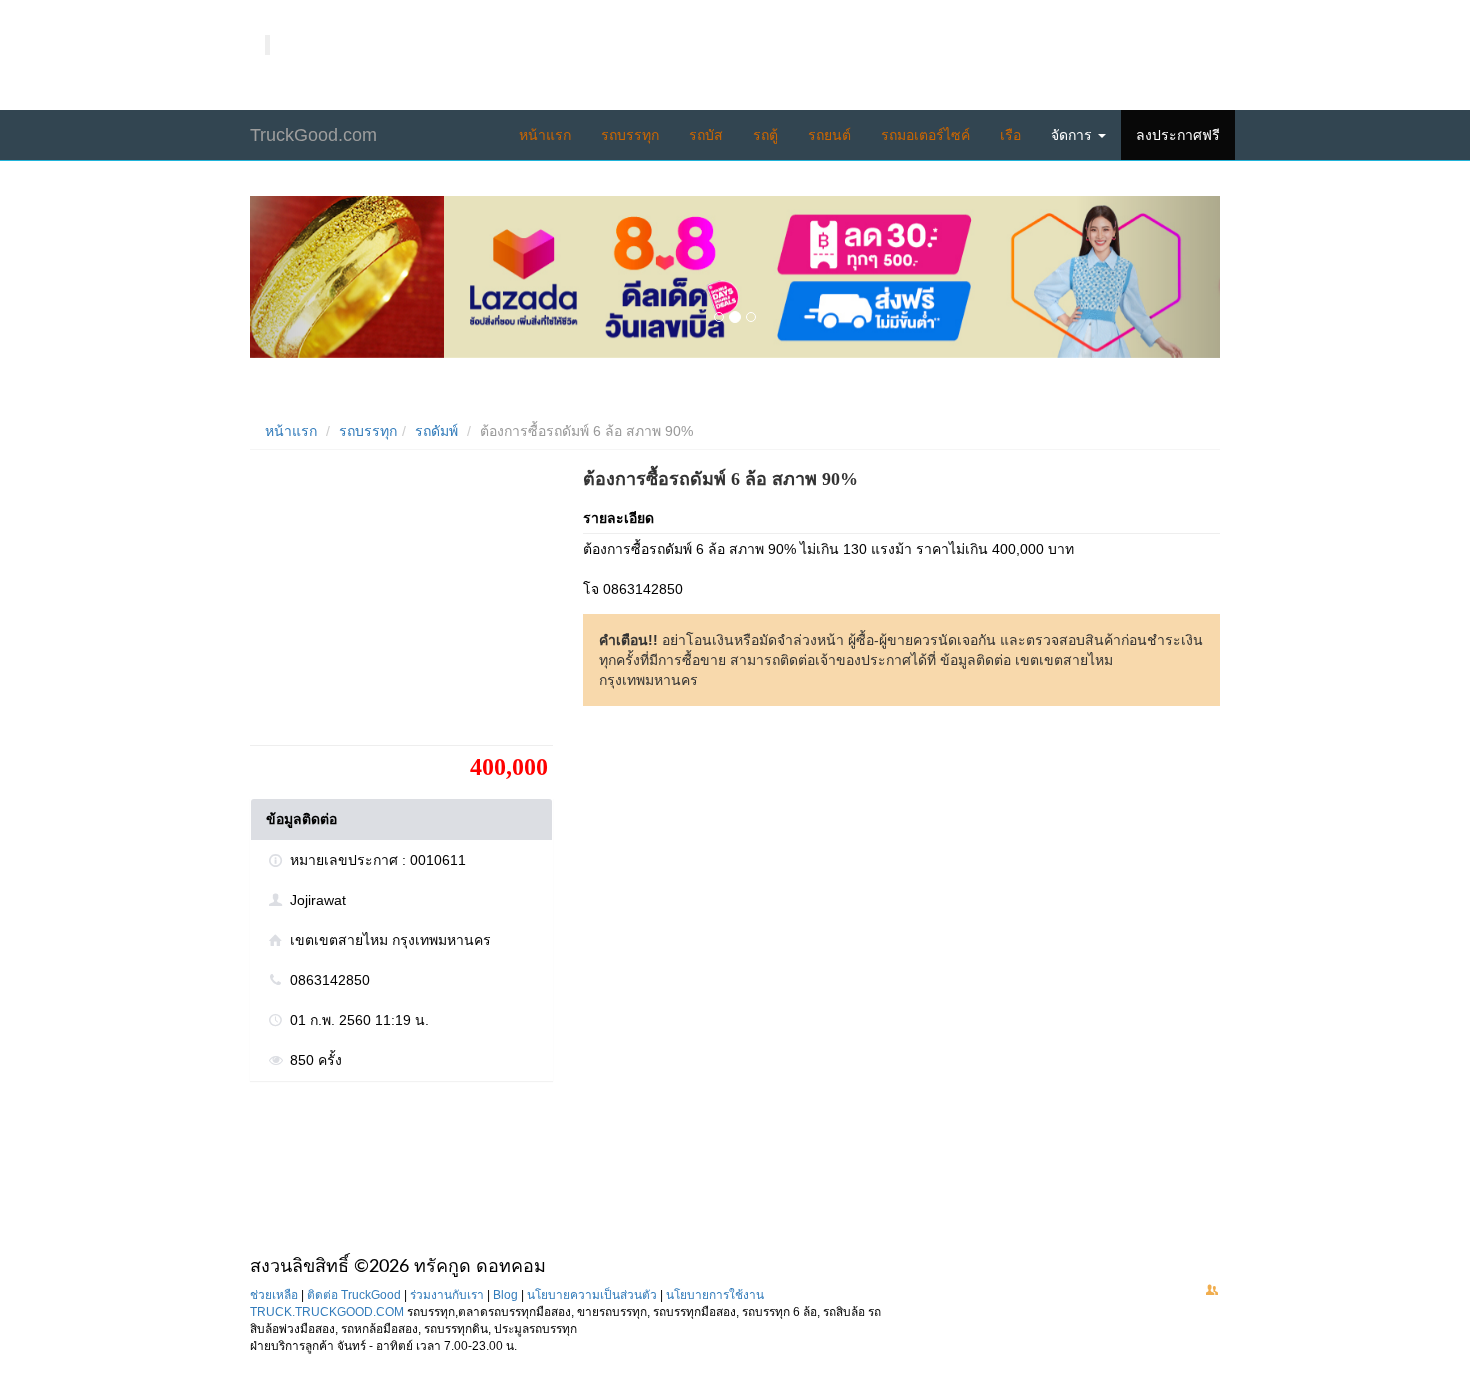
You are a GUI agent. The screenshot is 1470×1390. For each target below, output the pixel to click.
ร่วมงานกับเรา (447, 1295)
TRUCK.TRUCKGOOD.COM (327, 1312)
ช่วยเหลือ (274, 1295)
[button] (323, 277)
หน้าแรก (545, 135)
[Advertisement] (400, 605)
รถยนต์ (829, 135)
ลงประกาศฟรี (1178, 135)
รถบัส (706, 135)
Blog (505, 1295)
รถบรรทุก (630, 135)
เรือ (1010, 135)
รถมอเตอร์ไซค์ (925, 135)
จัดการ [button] (1073, 135)
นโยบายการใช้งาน (715, 1295)
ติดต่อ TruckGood (354, 1295)
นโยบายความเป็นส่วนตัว (592, 1295)
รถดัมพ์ (436, 431)
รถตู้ (765, 135)
